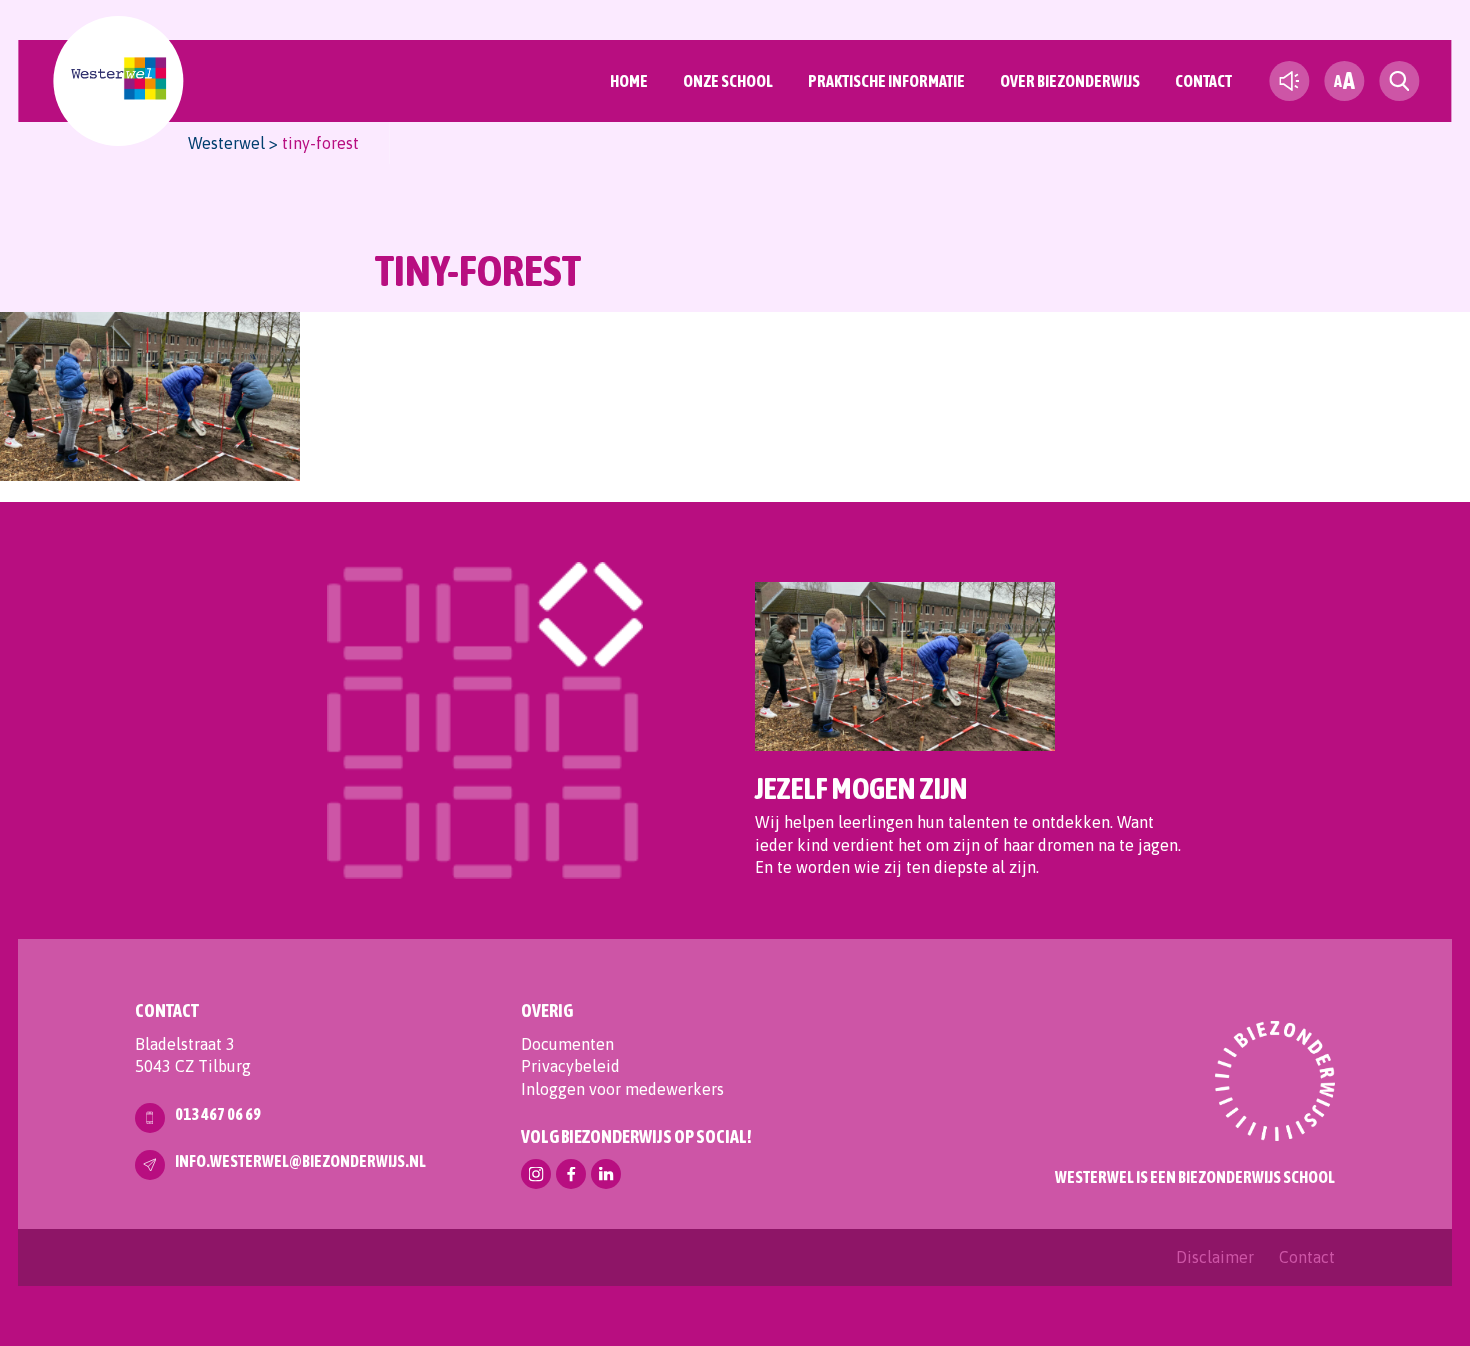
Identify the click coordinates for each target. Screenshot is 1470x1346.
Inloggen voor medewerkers (622, 1089)
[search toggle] (1399, 81)
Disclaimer (1215, 1257)
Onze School (728, 81)
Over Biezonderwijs (1070, 81)
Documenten (567, 1044)
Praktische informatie (886, 81)
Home (629, 81)
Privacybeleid (570, 1066)
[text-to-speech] (1289, 81)
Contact (1203, 81)
